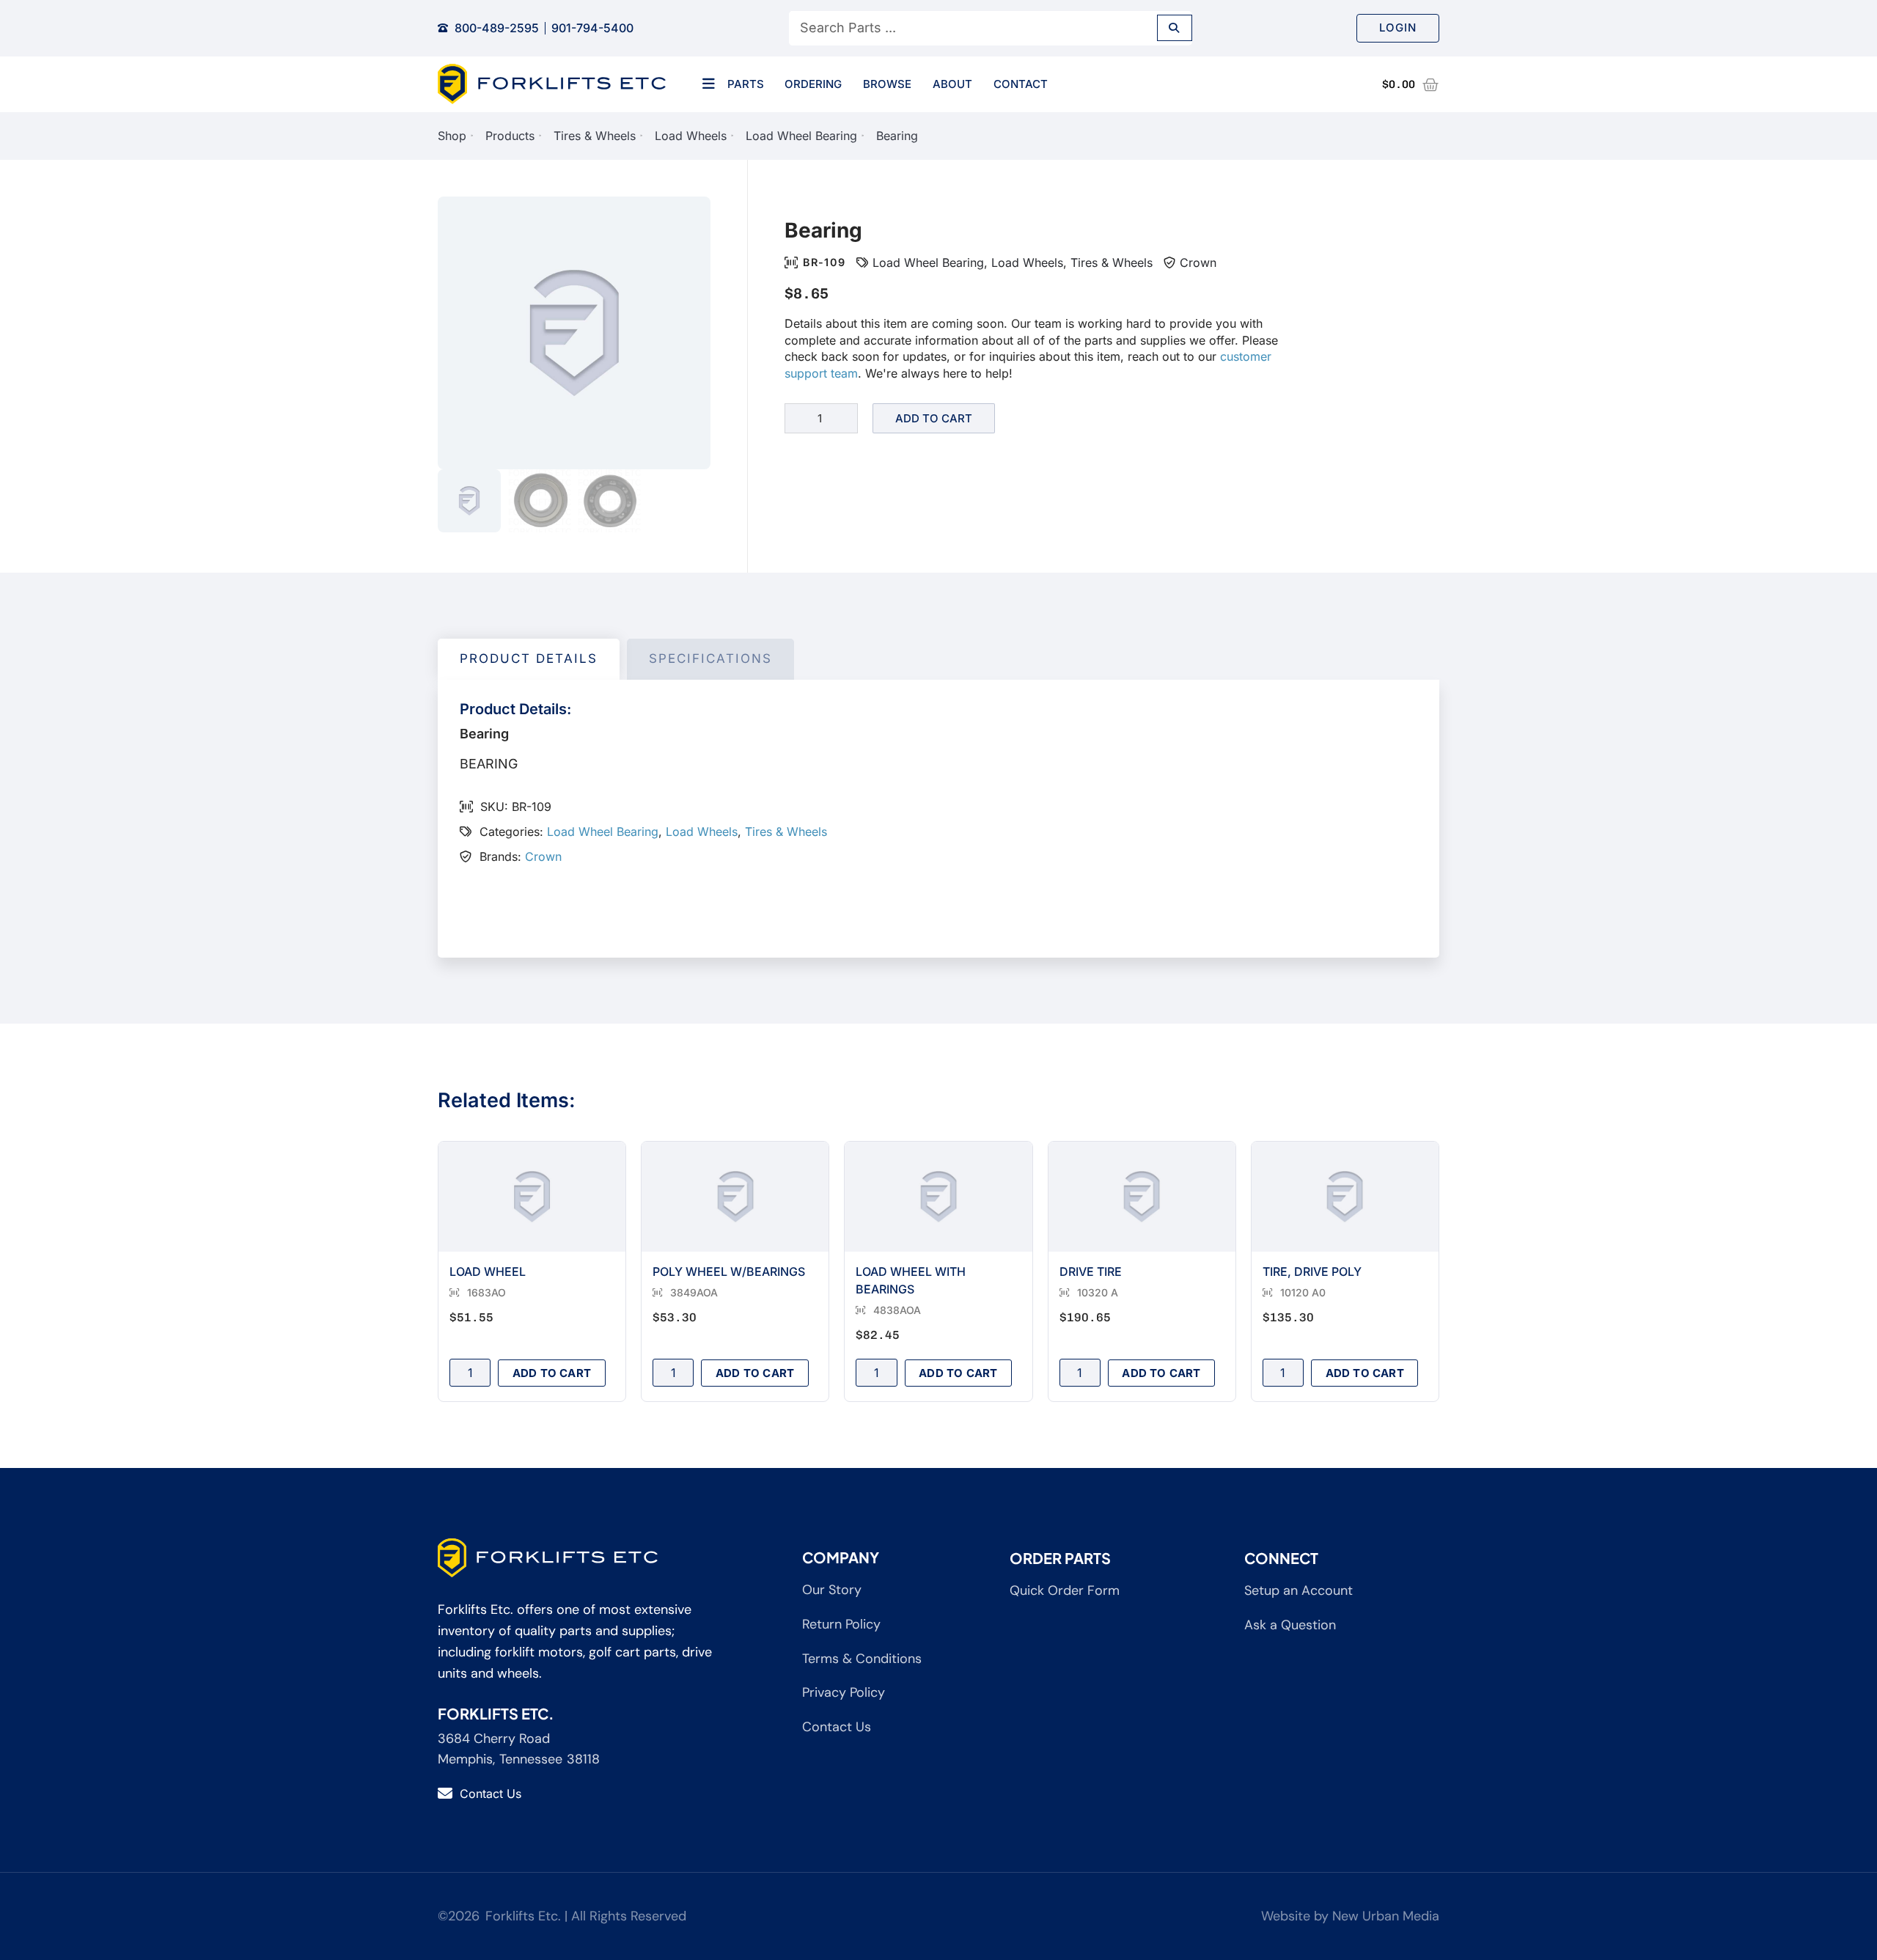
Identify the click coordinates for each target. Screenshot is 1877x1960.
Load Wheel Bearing (801, 136)
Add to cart (934, 418)
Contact (1021, 84)
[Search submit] (1175, 28)
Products (510, 136)
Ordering (813, 84)
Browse (887, 84)
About (952, 84)
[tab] (529, 659)
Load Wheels (691, 136)
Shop (452, 136)
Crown (1198, 263)
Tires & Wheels (595, 136)
